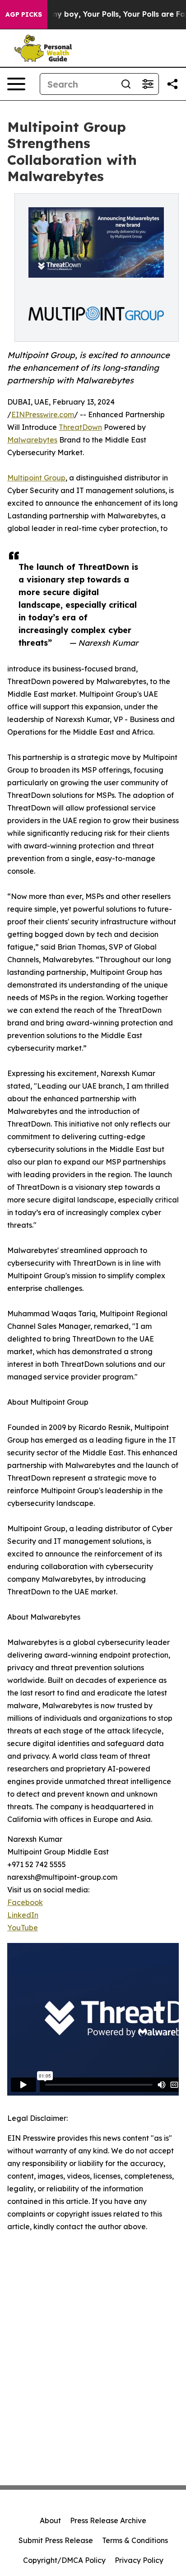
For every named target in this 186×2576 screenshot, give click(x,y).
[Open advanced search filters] (148, 84)
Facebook (25, 1902)
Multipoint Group (36, 478)
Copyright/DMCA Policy (64, 2560)
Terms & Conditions (135, 2540)
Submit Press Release (56, 2540)
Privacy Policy (139, 2560)
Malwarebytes (32, 440)
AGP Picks (24, 14)
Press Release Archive (108, 2520)
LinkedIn (23, 1915)
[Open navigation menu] (16, 84)
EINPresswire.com (43, 415)
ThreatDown (80, 427)
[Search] (126, 84)
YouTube (23, 1928)
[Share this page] (172, 84)
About (50, 2520)
